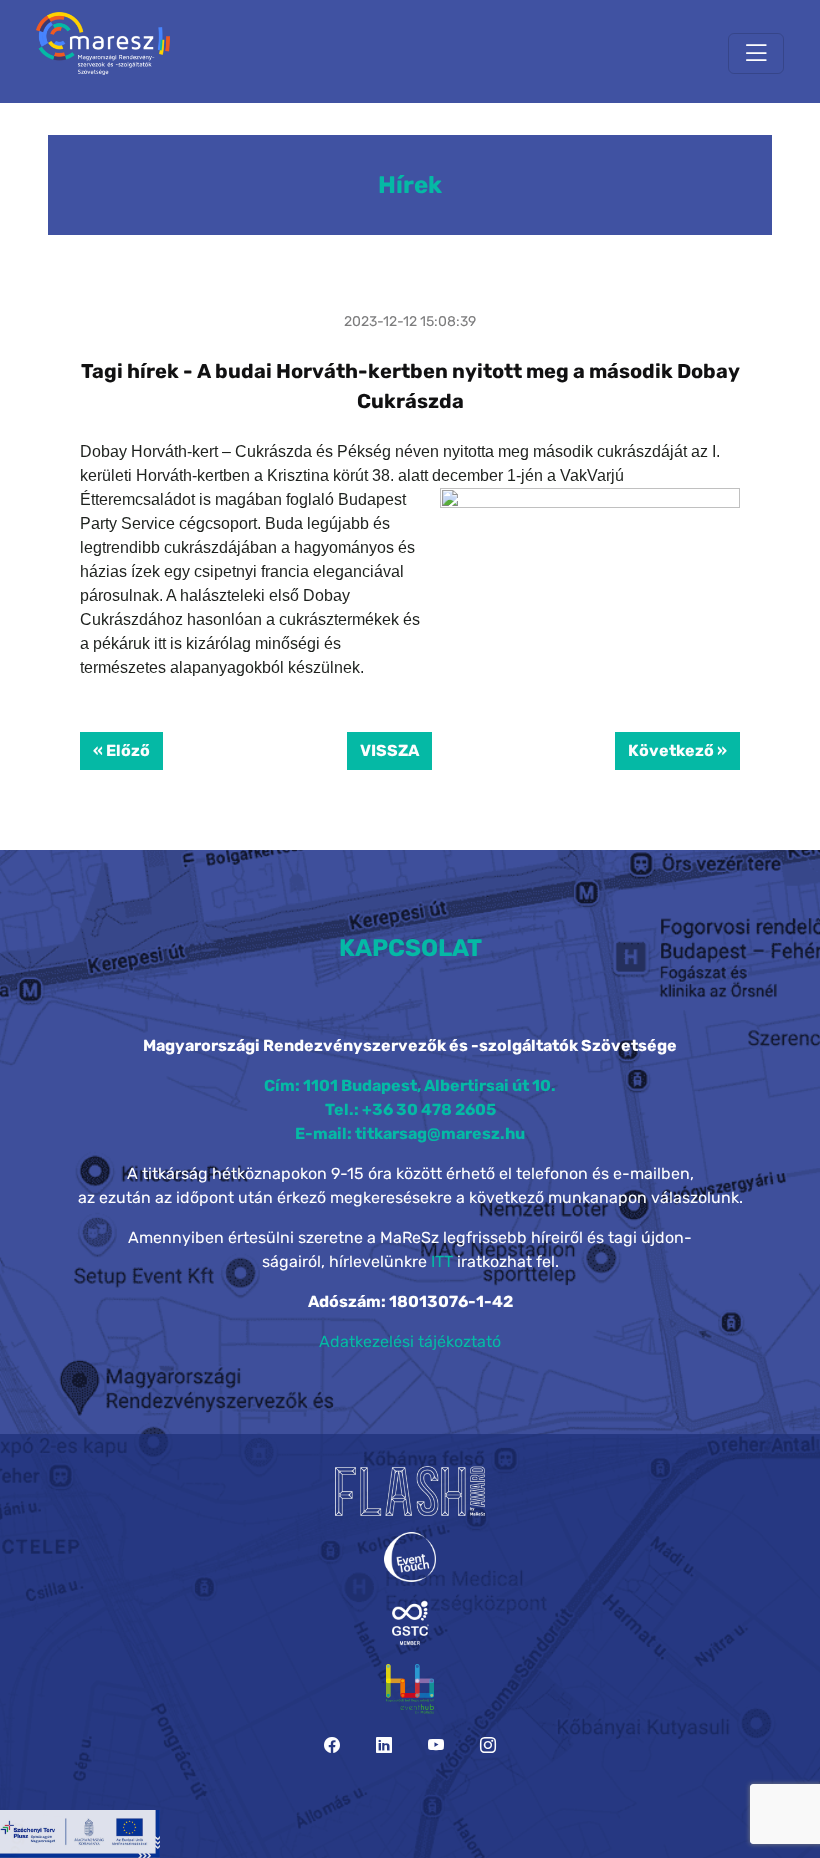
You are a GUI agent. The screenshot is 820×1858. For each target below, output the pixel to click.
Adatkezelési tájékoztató (410, 1341)
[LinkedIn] (384, 1745)
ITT (442, 1261)
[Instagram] (488, 1745)
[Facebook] (332, 1745)
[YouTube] (436, 1745)
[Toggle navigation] (756, 53)
